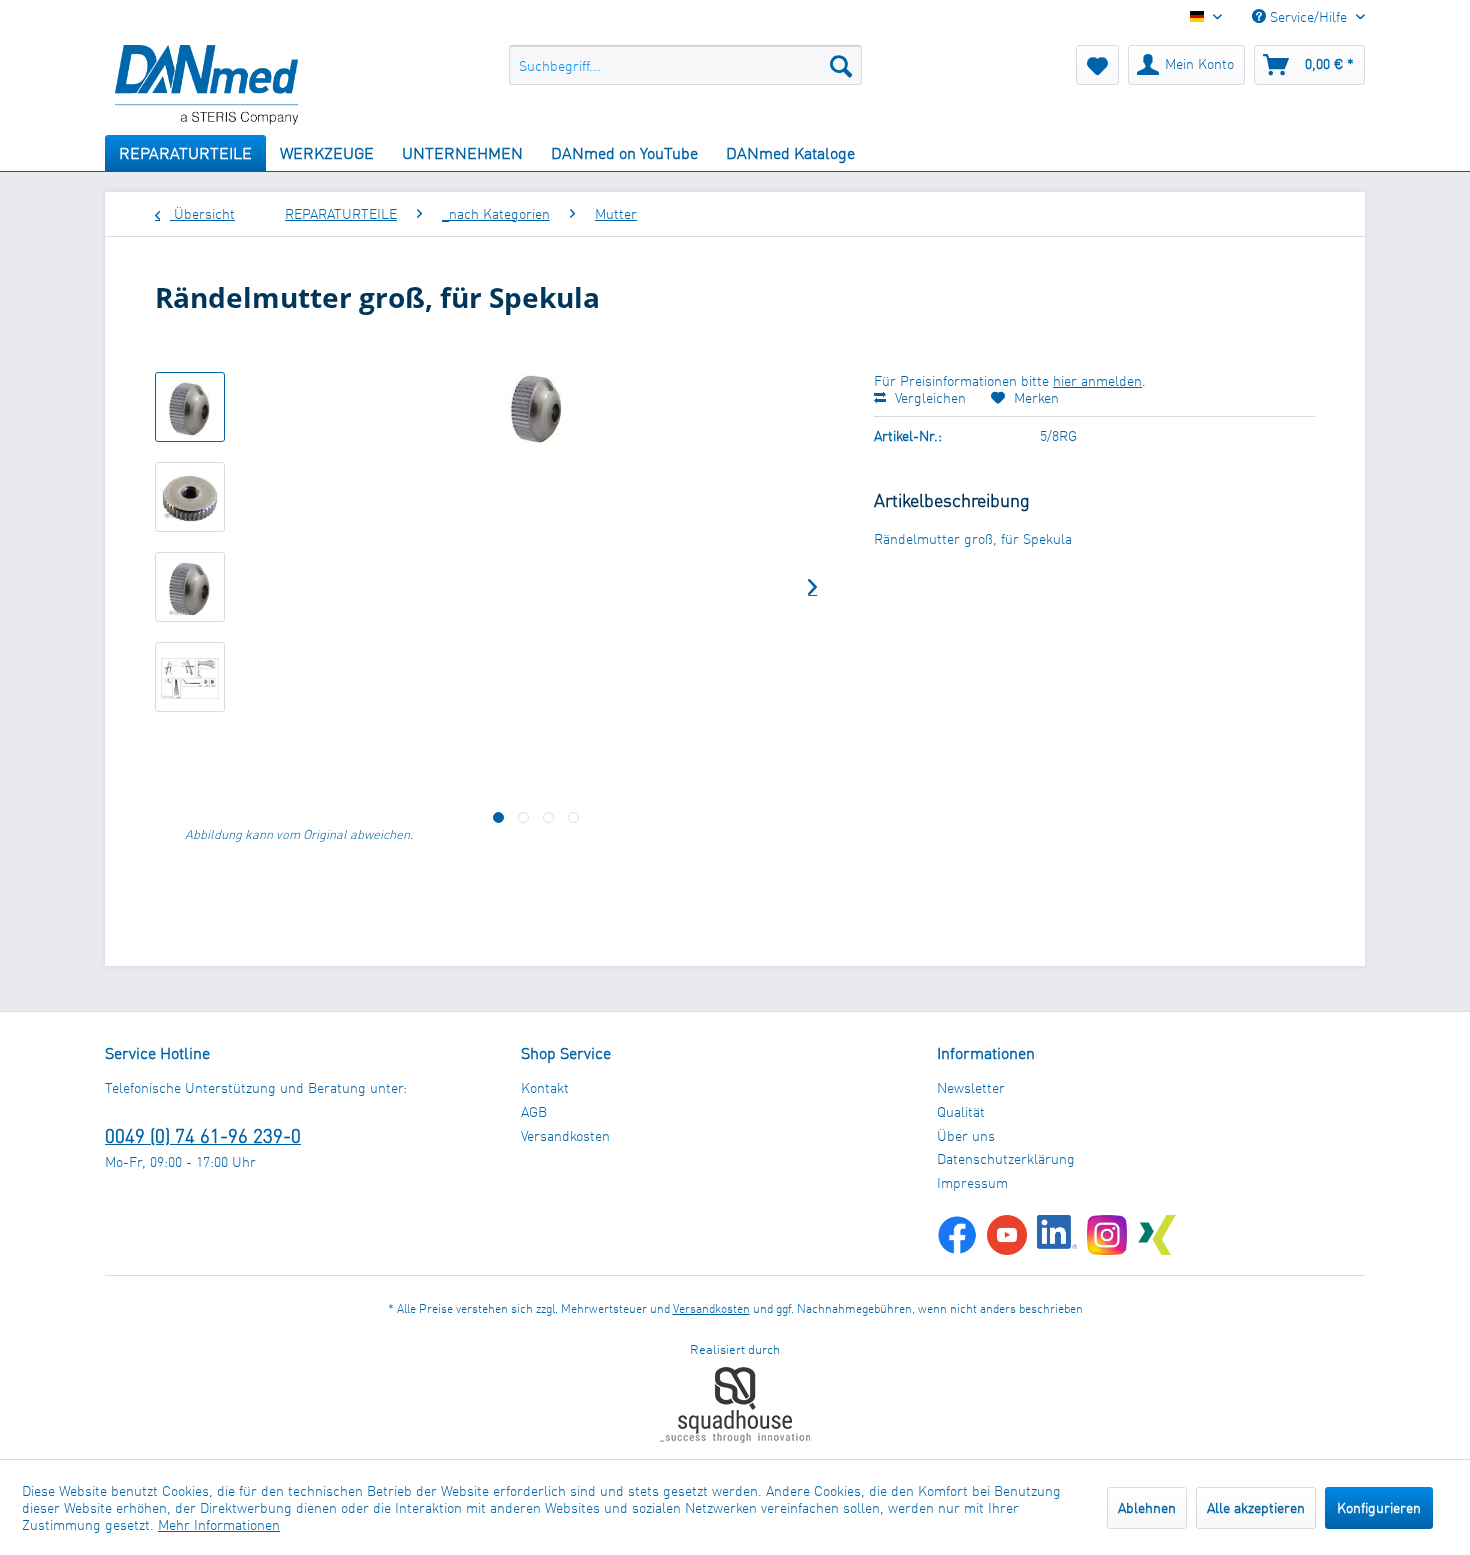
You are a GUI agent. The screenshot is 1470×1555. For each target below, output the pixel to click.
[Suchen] (841, 65)
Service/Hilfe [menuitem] (1308, 16)
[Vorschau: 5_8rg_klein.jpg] (190, 407)
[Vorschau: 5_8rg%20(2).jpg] (190, 587)
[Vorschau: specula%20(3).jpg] (190, 677)
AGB (534, 1111)
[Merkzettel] (1097, 65)
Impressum (972, 1182)
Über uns (966, 1135)
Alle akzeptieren (1256, 1507)
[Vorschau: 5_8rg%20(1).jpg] (190, 497)
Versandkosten (565, 1135)
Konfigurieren (1379, 1507)
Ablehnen (1147, 1507)
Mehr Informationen (219, 1524)
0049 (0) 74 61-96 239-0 (203, 1135)
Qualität (961, 1111)
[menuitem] (685, 65)
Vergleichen (928, 397)
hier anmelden (1097, 380)
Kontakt (545, 1087)
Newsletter (971, 1087)
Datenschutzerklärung (1006, 1158)
